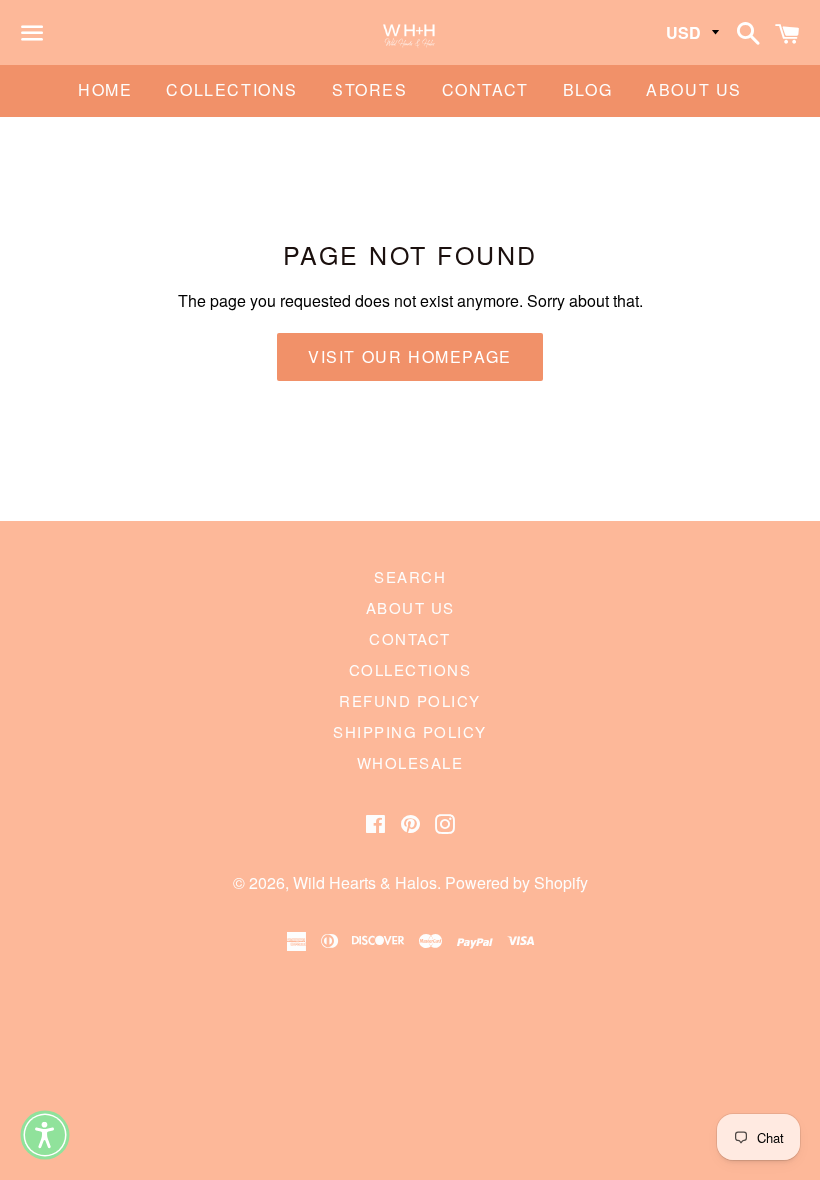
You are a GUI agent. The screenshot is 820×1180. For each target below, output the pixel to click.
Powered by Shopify (516, 882)
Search (410, 576)
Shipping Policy (410, 731)
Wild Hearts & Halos (365, 882)
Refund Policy (410, 700)
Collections (232, 89)
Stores (370, 89)
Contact (485, 89)
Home (105, 89)
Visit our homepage (410, 356)
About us (694, 89)
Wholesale (410, 762)
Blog (587, 89)
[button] (45, 1135)
